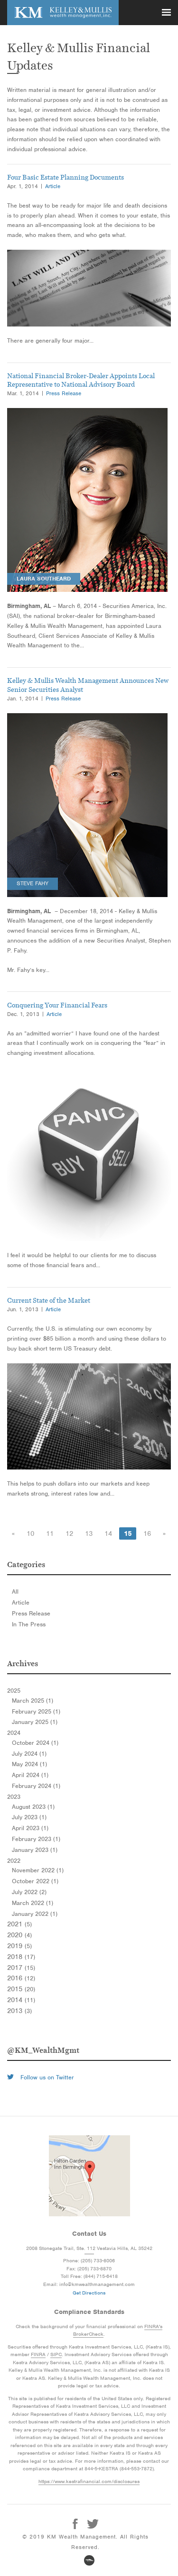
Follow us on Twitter (46, 2077)
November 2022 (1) (38, 1870)
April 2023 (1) (30, 1828)
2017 (21, 1968)
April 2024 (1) (30, 1775)
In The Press (29, 1624)
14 (108, 1533)
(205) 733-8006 (98, 2260)
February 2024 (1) (36, 1786)
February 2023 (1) (36, 1839)
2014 (21, 2000)
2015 (21, 1989)
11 (50, 1533)
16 (147, 1533)
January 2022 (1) (35, 1914)
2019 (19, 1946)
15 (128, 1533)
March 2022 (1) (33, 1903)
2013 (19, 2011)
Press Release (64, 393)
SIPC (56, 2354)
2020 (19, 1935)
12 (69, 1533)
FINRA (38, 2354)
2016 (21, 1978)
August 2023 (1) (33, 1807)
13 (89, 1533)
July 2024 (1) (29, 1754)
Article (53, 186)
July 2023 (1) (29, 1817)
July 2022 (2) (29, 1892)
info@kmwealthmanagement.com (97, 2284)
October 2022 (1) (35, 1881)
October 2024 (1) (35, 1743)
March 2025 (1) (33, 1701)
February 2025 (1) (36, 1712)
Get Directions (89, 2293)
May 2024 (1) (29, 1764)
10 (30, 1533)
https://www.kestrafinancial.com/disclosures (89, 2481)
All (15, 1592)
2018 (21, 1957)
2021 (19, 1924)
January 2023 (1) (35, 1850)
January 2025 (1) (35, 1722)
